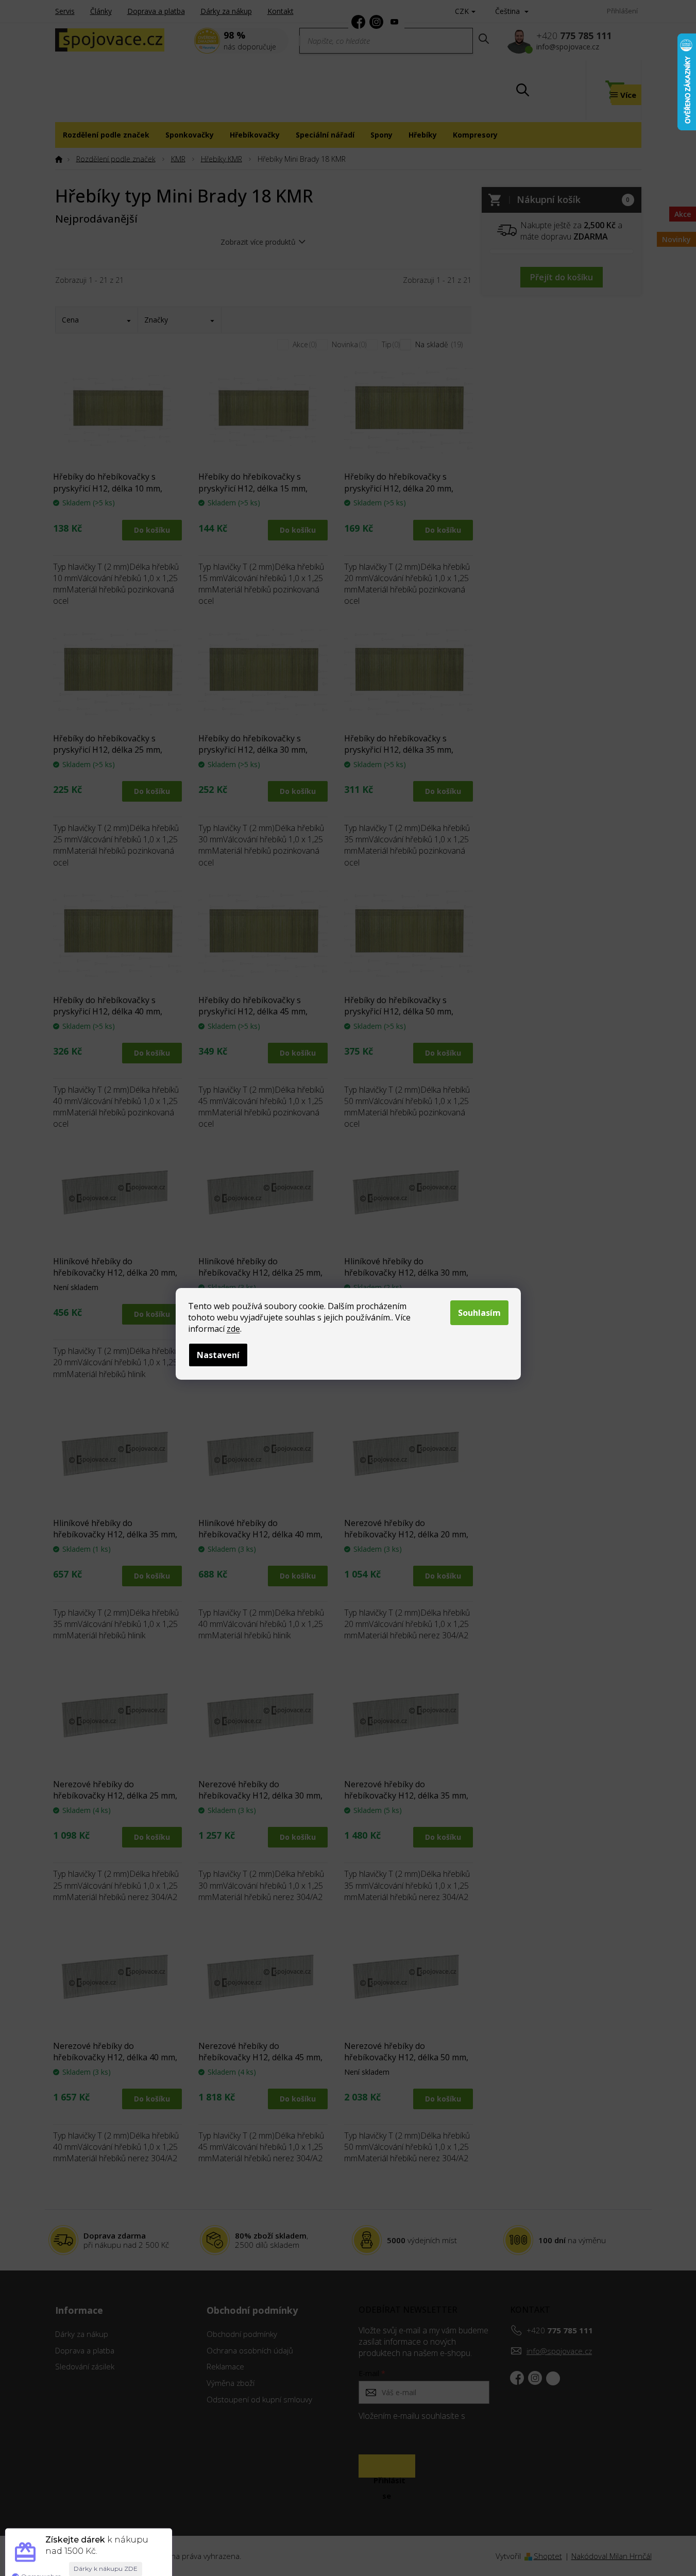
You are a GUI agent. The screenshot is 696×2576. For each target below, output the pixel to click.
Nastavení (218, 1355)
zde (233, 1329)
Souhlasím (479, 1313)
